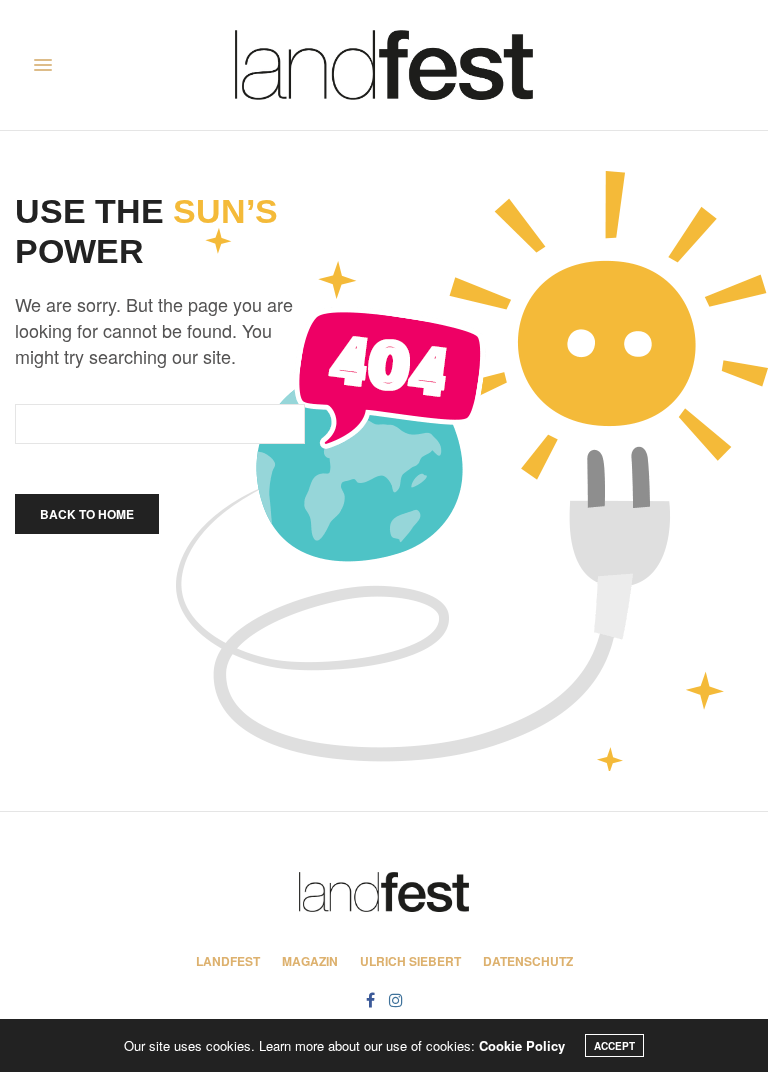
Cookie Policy (522, 1045)
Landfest (228, 961)
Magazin (310, 961)
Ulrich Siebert (410, 961)
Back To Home (87, 514)
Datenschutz (528, 961)
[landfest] (384, 65)
